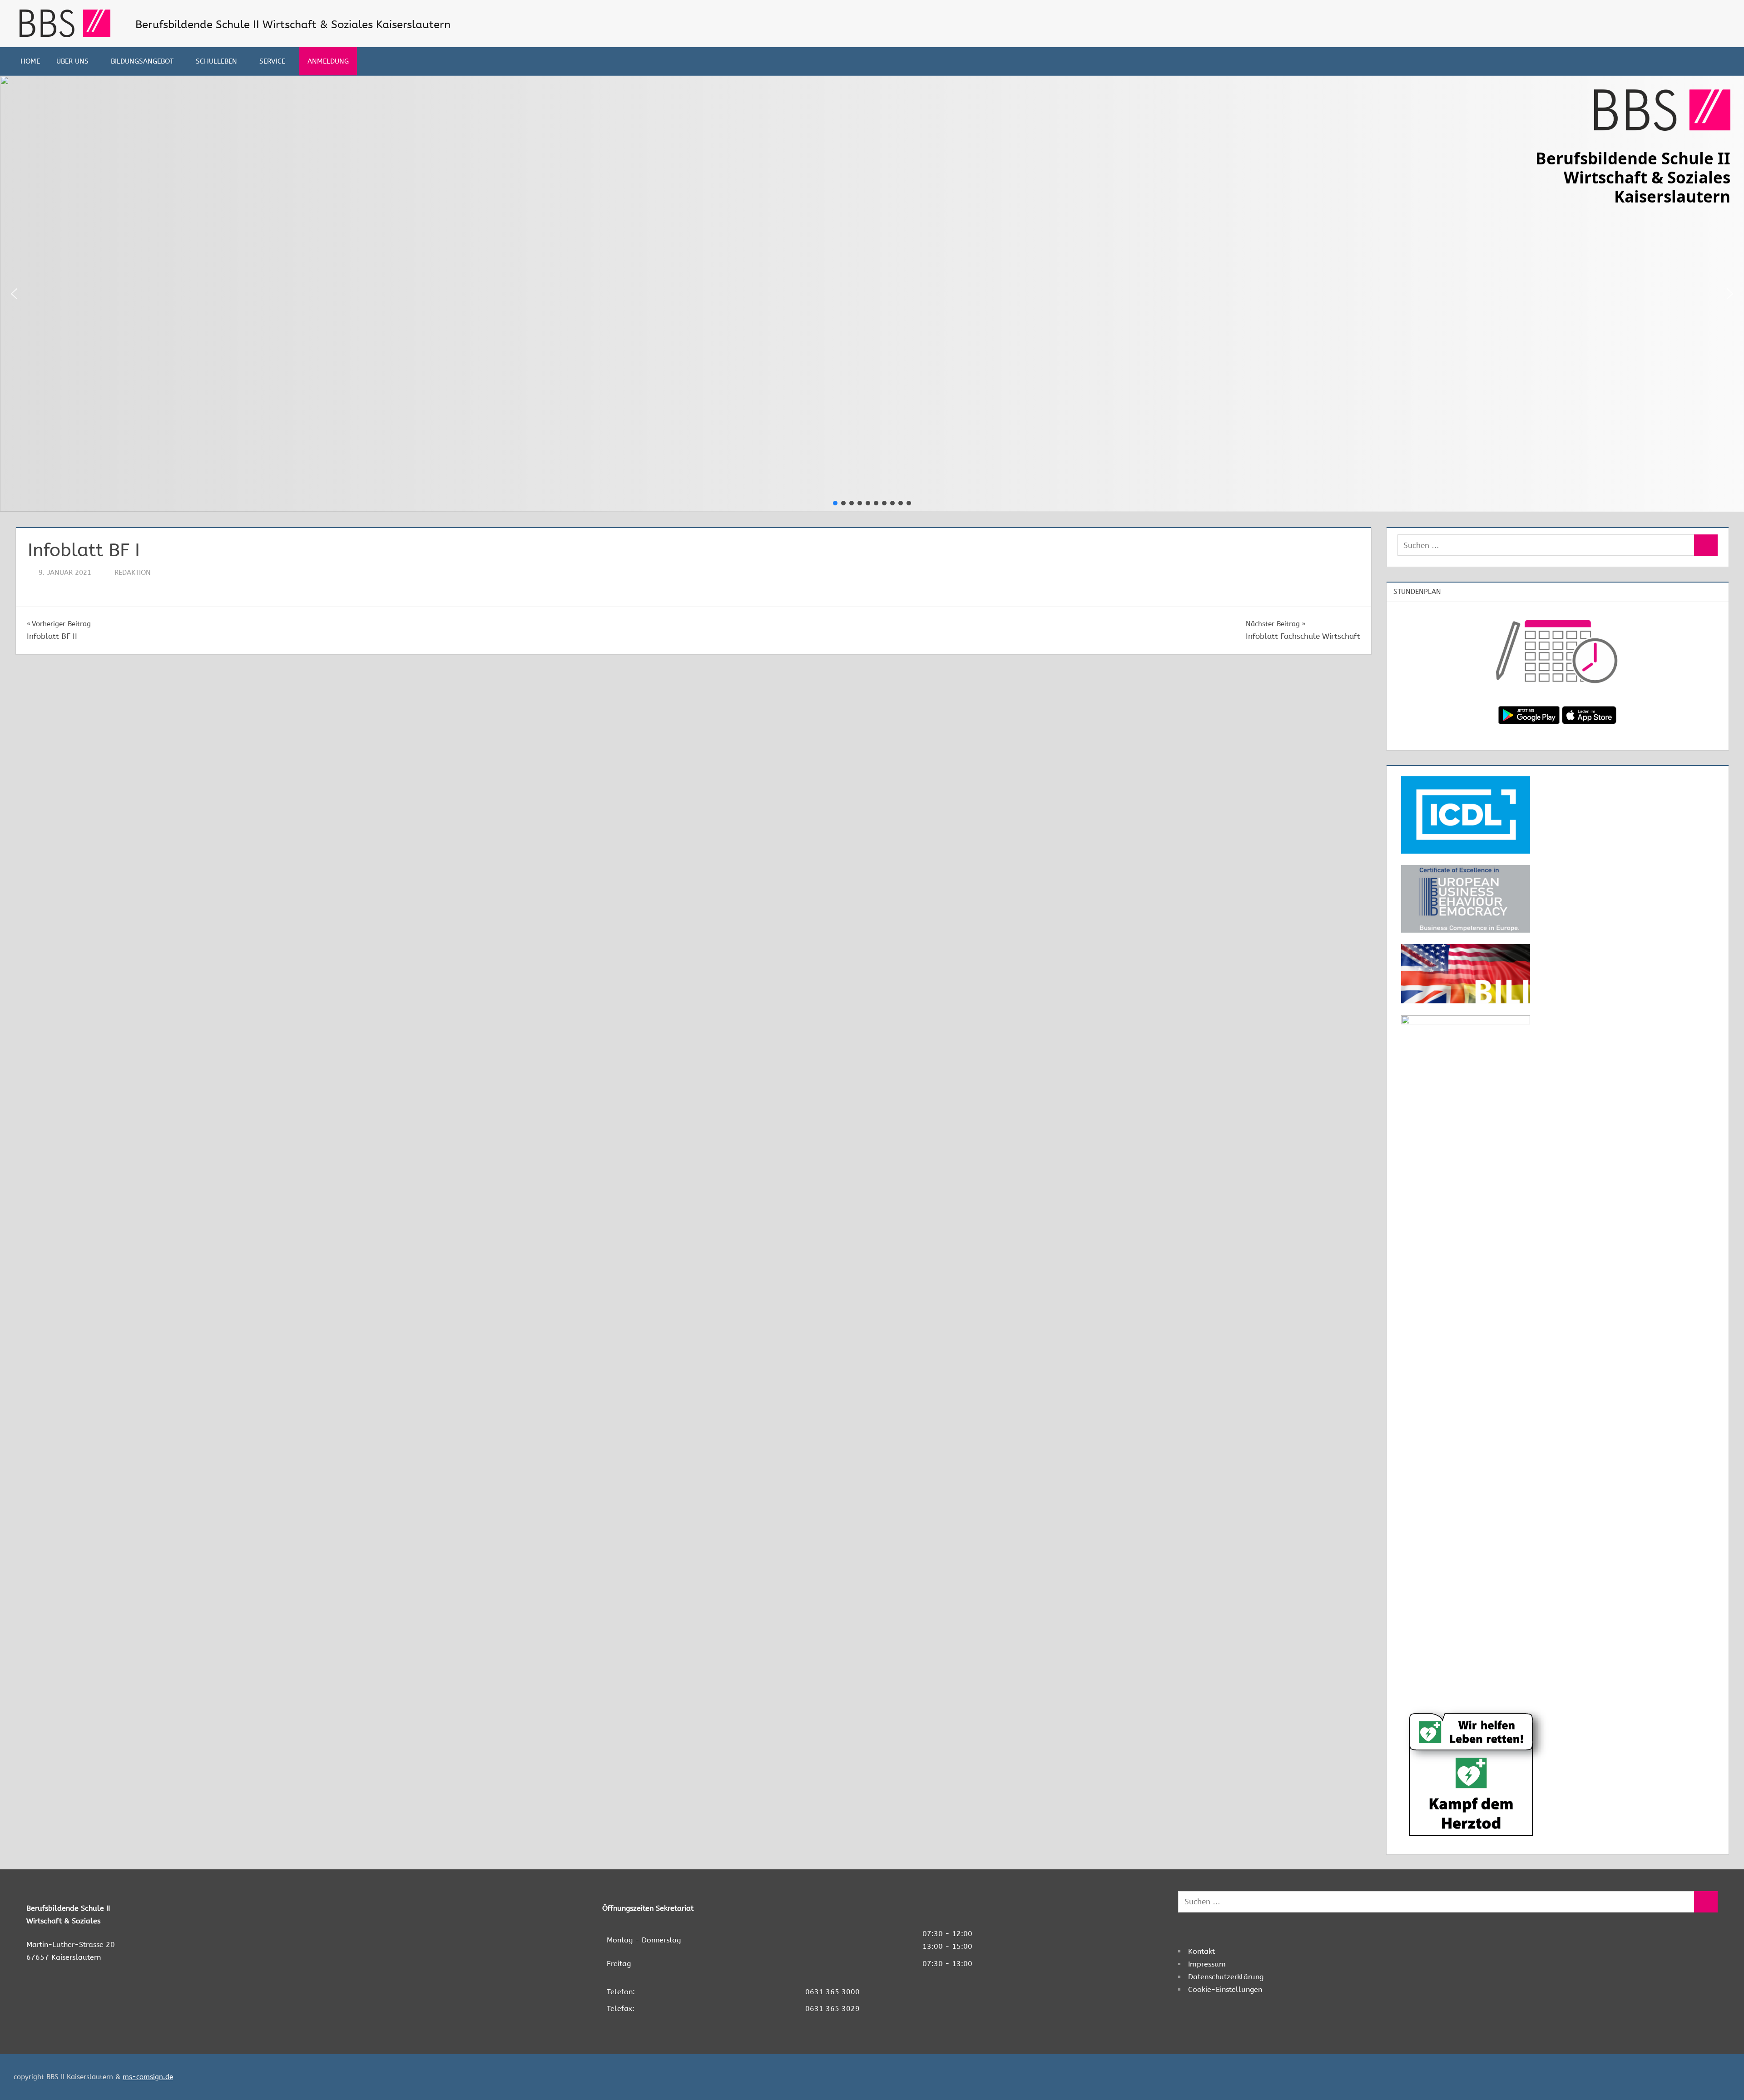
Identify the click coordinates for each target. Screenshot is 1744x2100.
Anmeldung (328, 61)
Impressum (1207, 1964)
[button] (14, 294)
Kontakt (1201, 1951)
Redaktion (133, 573)
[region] (872, 294)
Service (272, 61)
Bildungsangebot (142, 61)
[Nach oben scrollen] (1722, 2078)
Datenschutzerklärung (1226, 1977)
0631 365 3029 (832, 2009)
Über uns (72, 61)
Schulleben (216, 61)
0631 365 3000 (832, 1992)
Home (30, 61)
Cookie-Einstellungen (1225, 1989)
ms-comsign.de (148, 2077)
